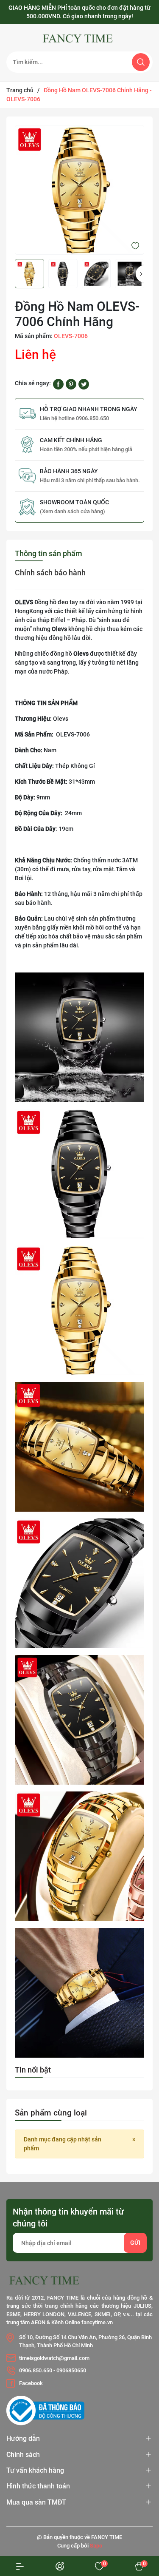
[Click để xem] (79, 190)
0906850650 (71, 2370)
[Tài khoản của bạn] (20, 2566)
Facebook (31, 2383)
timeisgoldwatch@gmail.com (54, 2358)
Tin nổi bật (33, 2070)
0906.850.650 (36, 2370)
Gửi (135, 2243)
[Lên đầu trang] (137, 2511)
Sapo (96, 2546)
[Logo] (79, 39)
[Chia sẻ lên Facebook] (58, 384)
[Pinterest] (71, 384)
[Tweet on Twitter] (84, 384)
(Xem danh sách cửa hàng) (73, 511)
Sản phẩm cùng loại (51, 2113)
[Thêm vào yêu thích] (135, 245)
